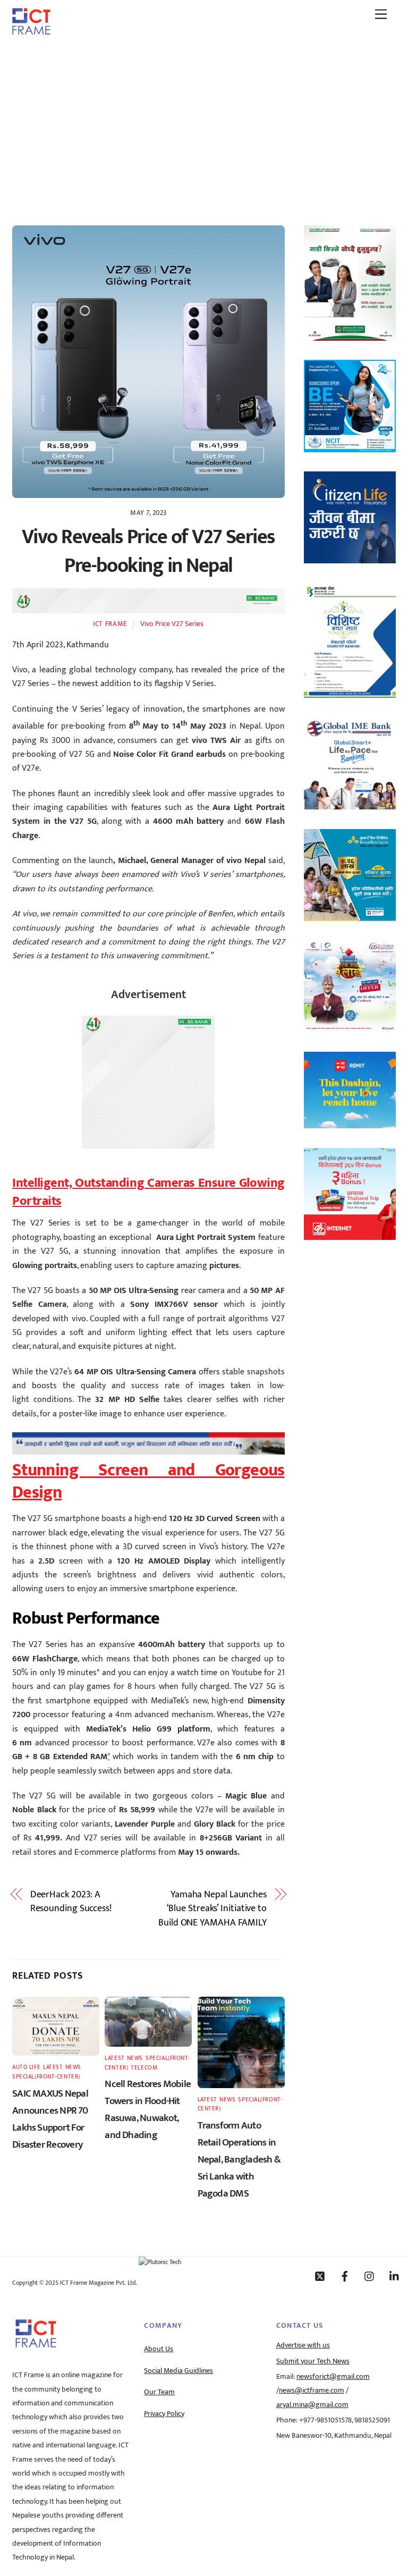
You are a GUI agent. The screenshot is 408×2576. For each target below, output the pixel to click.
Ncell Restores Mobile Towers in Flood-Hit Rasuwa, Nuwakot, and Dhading (148, 2109)
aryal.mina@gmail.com (312, 2405)
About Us (159, 2349)
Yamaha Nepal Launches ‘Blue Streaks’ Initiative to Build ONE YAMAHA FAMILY (212, 1909)
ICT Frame (110, 624)
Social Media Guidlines (178, 2371)
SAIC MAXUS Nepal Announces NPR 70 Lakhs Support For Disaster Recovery (50, 2119)
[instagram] (370, 2276)
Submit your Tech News (313, 2361)
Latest (53, 2067)
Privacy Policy (164, 2414)
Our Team (159, 2392)
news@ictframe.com (312, 2391)
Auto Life (26, 2067)
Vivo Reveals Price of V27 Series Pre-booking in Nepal (148, 551)
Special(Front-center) (46, 2077)
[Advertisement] (204, 124)
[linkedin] (395, 2276)
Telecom (144, 2068)
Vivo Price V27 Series (172, 624)
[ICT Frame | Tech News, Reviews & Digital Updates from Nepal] (31, 31)
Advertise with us (303, 2345)
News (73, 2067)
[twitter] (320, 2276)
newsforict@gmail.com (333, 2377)
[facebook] (345, 2276)
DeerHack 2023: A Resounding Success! (71, 1902)
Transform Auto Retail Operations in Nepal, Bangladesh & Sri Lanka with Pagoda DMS (239, 2159)
